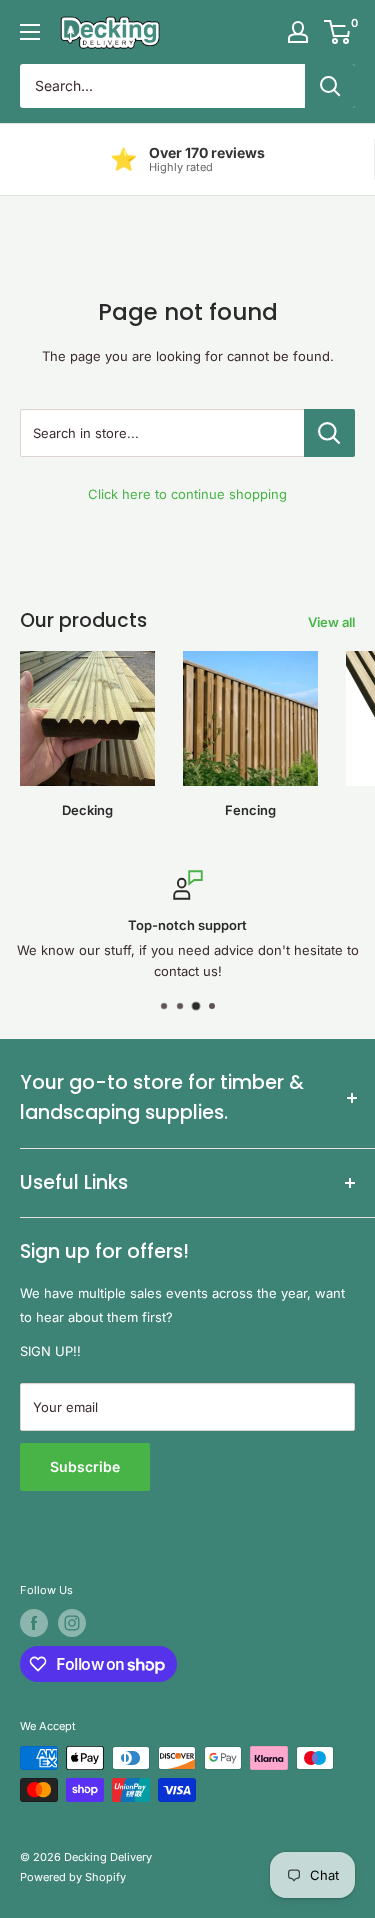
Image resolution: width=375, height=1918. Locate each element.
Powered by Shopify (73, 1877)
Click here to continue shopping (187, 494)
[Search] (330, 86)
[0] (338, 32)
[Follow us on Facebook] (34, 1623)
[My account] (298, 32)
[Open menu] (30, 32)
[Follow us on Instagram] (72, 1623)
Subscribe (85, 1466)
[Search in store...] (329, 433)
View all (331, 622)
